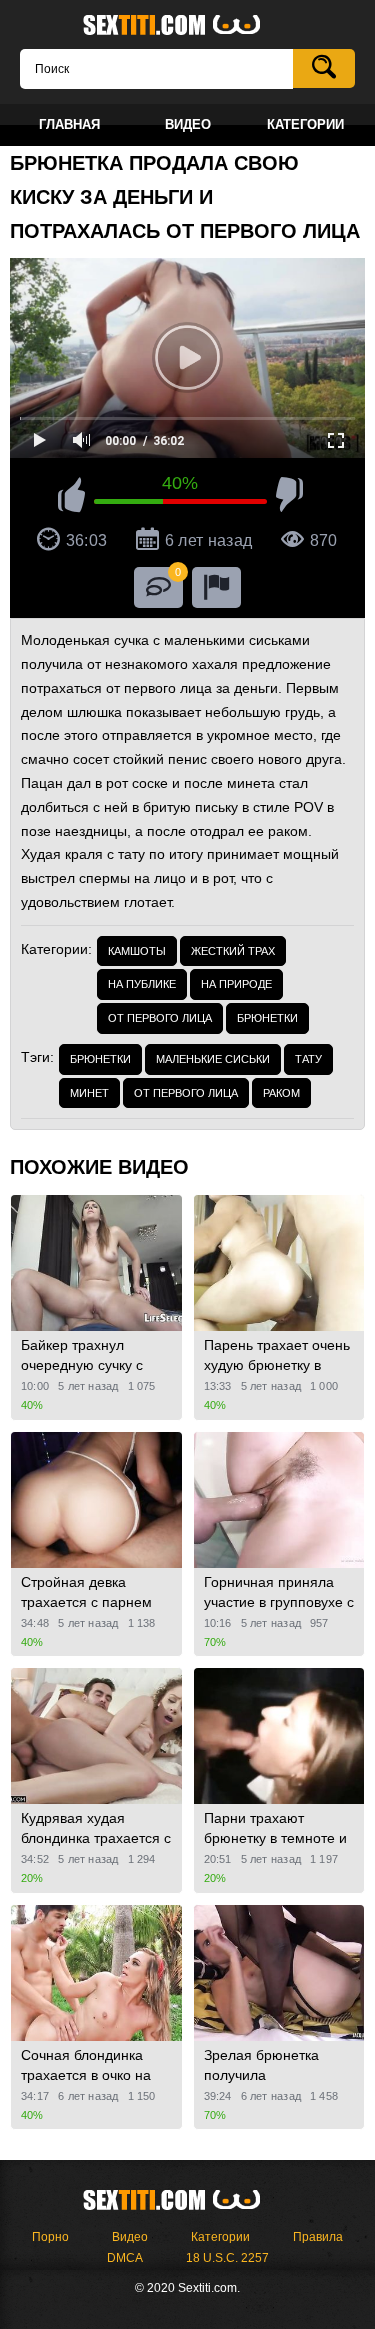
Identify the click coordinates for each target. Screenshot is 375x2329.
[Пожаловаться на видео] (216, 587)
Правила (318, 2237)
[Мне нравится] (71, 498)
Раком (281, 1093)
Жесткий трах (233, 951)
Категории (220, 2237)
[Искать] (324, 68)
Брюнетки (267, 1018)
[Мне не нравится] (289, 498)
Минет (89, 1093)
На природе (236, 984)
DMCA (125, 2258)
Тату (308, 1059)
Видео (130, 2237)
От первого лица (160, 1018)
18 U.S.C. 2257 (227, 2258)
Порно (50, 2237)
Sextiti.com (188, 26)
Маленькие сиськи (213, 1059)
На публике (142, 984)
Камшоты (137, 951)
